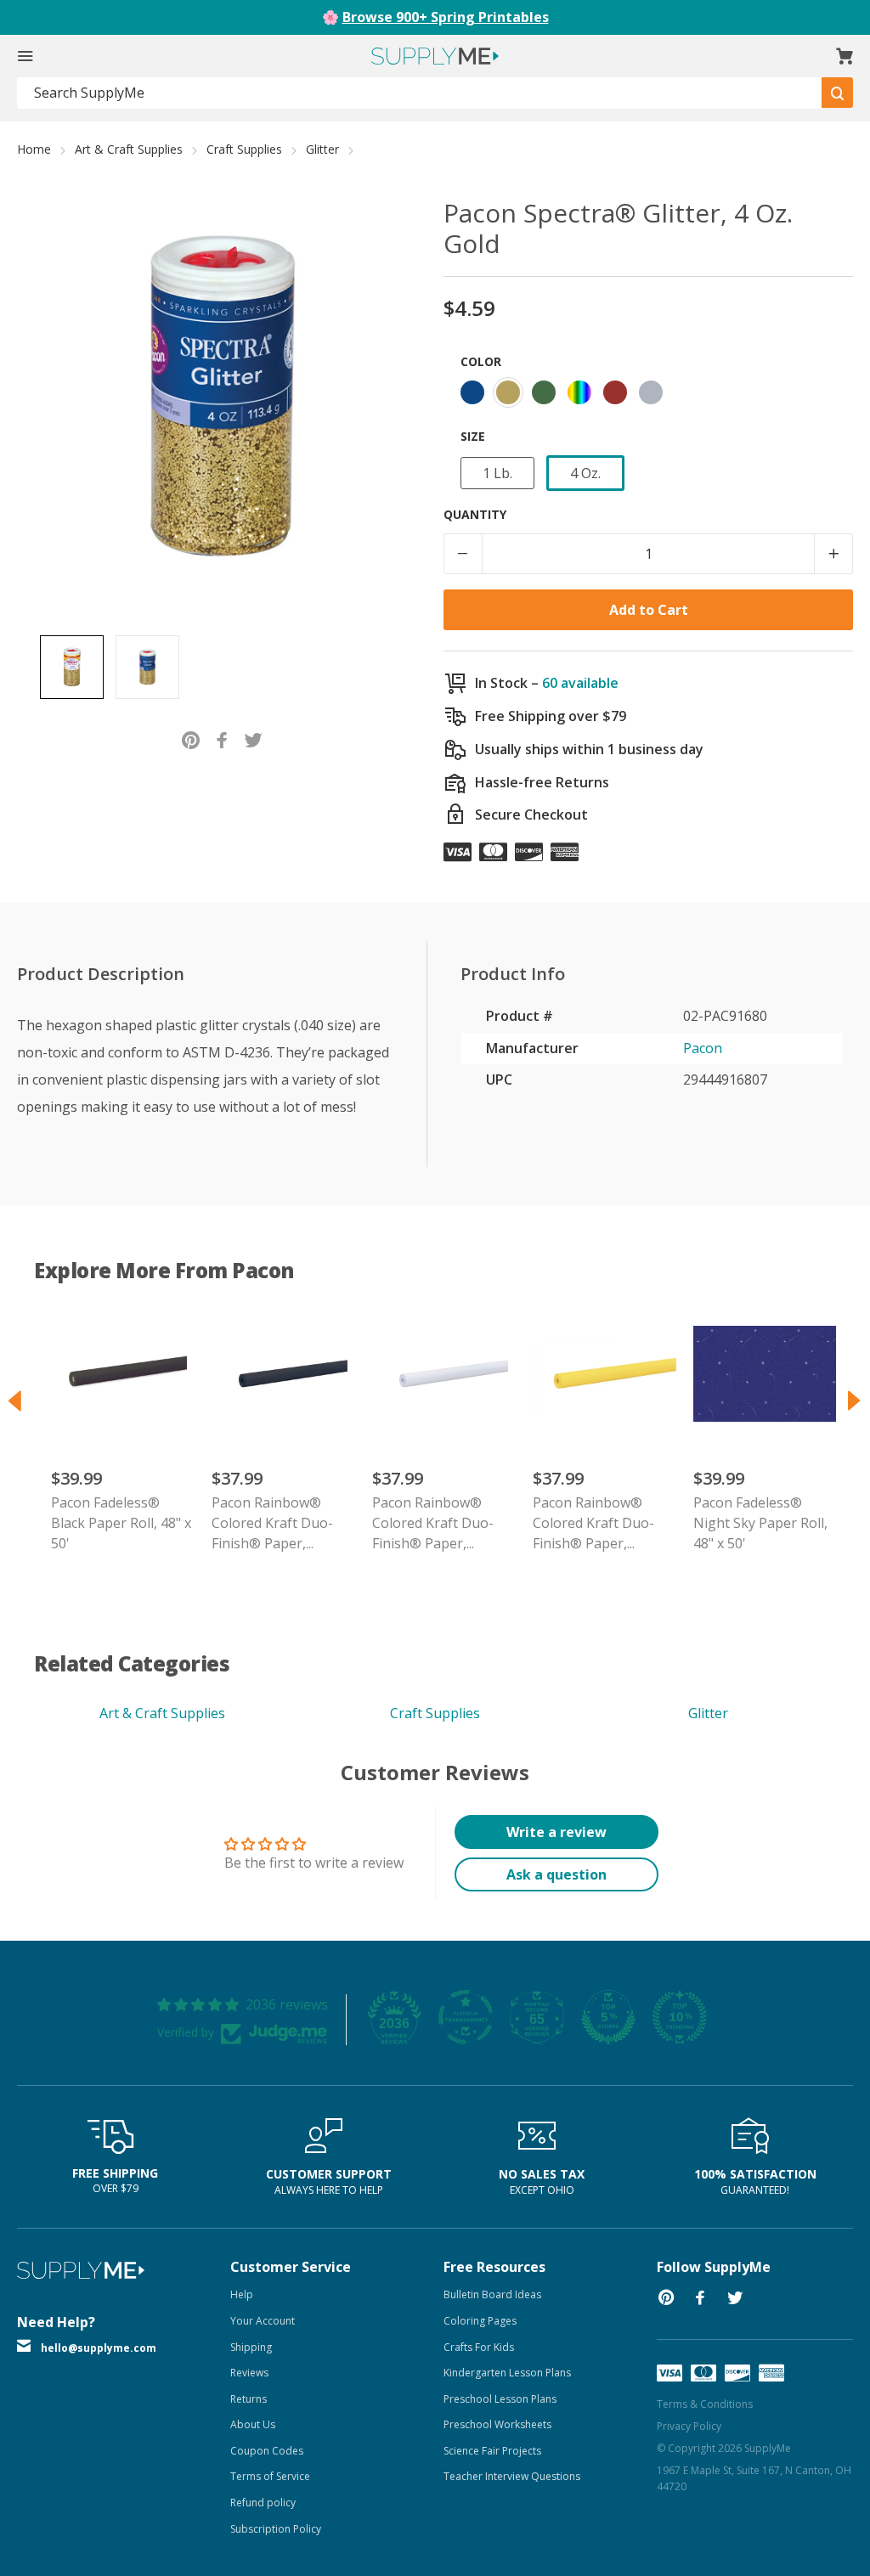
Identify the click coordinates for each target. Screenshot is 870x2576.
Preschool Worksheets (497, 2424)
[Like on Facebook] (222, 738)
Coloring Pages (480, 2321)
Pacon (703, 1048)
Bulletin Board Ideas (492, 2294)
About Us (253, 2424)
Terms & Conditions (705, 2404)
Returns (249, 2399)
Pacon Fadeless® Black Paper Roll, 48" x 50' (121, 1523)
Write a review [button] (556, 1832)
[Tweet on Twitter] (254, 738)
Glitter (322, 149)
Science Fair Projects (492, 2451)
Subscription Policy (276, 2529)
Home (34, 149)
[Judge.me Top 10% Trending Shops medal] (680, 2017)
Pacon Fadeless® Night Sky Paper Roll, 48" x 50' (760, 1523)
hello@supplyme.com (99, 2348)
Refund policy (263, 2503)
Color (481, 361)
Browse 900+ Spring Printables (446, 17)
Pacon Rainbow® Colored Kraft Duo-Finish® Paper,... (272, 1523)
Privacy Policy (689, 2426)
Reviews (249, 2373)
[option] (72, 667)
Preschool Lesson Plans (500, 2399)
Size (473, 436)
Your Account (263, 2321)
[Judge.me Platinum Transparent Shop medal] (466, 2017)
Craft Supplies (244, 149)
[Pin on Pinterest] (191, 738)
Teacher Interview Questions (512, 2476)
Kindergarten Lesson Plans (507, 2373)
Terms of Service (270, 2476)
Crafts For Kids (479, 2347)
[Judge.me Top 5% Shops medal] (608, 2017)
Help (242, 2294)
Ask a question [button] (556, 1874)
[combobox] (420, 93)
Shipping (251, 2347)
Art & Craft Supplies (129, 149)
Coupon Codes (267, 2451)
